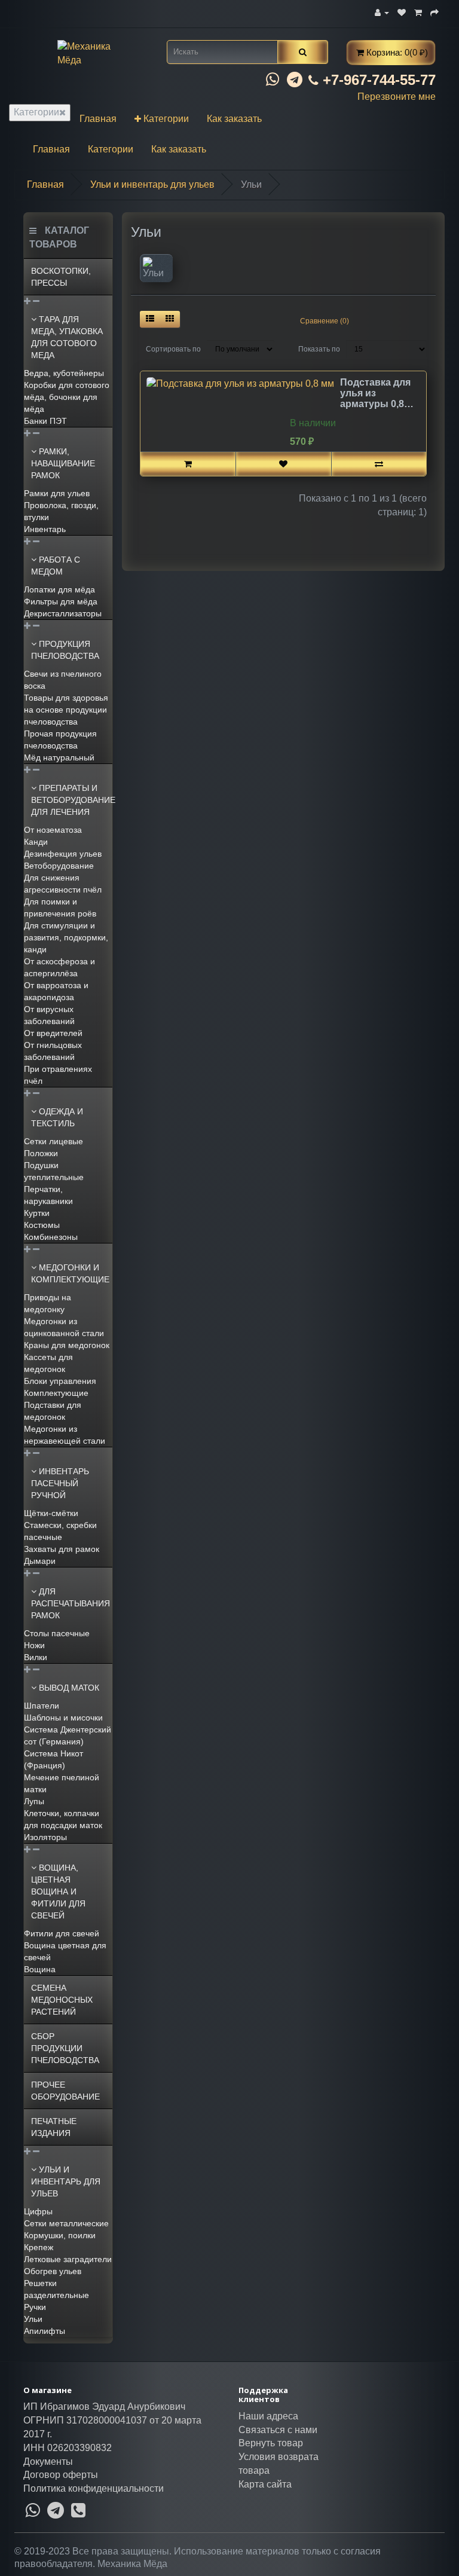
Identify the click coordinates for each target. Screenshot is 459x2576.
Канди (36, 842)
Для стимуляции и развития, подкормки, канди (66, 937)
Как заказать (234, 119)
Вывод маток (68, 1688)
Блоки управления (60, 1381)
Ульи (33, 2319)
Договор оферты (61, 2475)
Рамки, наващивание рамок (63, 463)
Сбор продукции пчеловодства (65, 2048)
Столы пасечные (57, 1633)
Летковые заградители (68, 2259)
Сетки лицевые (53, 1141)
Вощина (40, 1969)
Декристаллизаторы (63, 613)
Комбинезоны (51, 1237)
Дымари (40, 1561)
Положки (41, 1153)
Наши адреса (268, 2416)
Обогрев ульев (53, 2271)
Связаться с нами (278, 2430)
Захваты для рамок (62, 1549)
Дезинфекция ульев (63, 854)
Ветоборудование (59, 866)
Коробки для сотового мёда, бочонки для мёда (67, 397)
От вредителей (53, 1033)
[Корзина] (418, 12)
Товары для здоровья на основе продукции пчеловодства (66, 710)
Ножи (34, 1645)
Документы (48, 2462)
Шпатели (42, 1706)
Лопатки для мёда (59, 589)
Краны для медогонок (67, 1345)
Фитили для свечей (62, 1933)
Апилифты (45, 2331)
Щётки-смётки (51, 1513)
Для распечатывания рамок (71, 1603)
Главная (98, 119)
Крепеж (39, 2247)
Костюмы (42, 1225)
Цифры (38, 2211)
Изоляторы (45, 1837)
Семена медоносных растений (62, 2000)
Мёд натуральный (59, 757)
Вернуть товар (271, 2443)
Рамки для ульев (57, 493)
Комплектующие (56, 1393)
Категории (36, 112)
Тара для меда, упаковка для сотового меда (67, 337)
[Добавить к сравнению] (379, 464)
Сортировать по (173, 349)
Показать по (319, 349)
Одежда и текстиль (57, 1117)
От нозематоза (53, 830)
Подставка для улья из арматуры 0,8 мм (375, 393)
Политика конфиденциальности (94, 2488)
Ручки (35, 2307)
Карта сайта (265, 2484)
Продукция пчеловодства (65, 650)
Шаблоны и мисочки (63, 1718)
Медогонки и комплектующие (70, 1273)
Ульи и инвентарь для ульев (66, 2181)
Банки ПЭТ (45, 421)
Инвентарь (45, 529)
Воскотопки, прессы (61, 277)
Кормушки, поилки (60, 2235)
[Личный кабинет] (382, 12)
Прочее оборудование (65, 2091)
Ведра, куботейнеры (64, 373)
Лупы (34, 1801)
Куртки (37, 1213)
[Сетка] (170, 319)
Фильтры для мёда (61, 601)
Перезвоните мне (397, 97)
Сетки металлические (66, 2223)
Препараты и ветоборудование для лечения (72, 800)
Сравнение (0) (325, 321)
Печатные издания (54, 2127)
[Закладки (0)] (402, 12)
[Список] (150, 319)
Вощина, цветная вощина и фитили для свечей (58, 1891)
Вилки (36, 1657)
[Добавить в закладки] (283, 464)
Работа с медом (56, 566)
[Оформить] (434, 12)
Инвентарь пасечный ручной (60, 1483)
